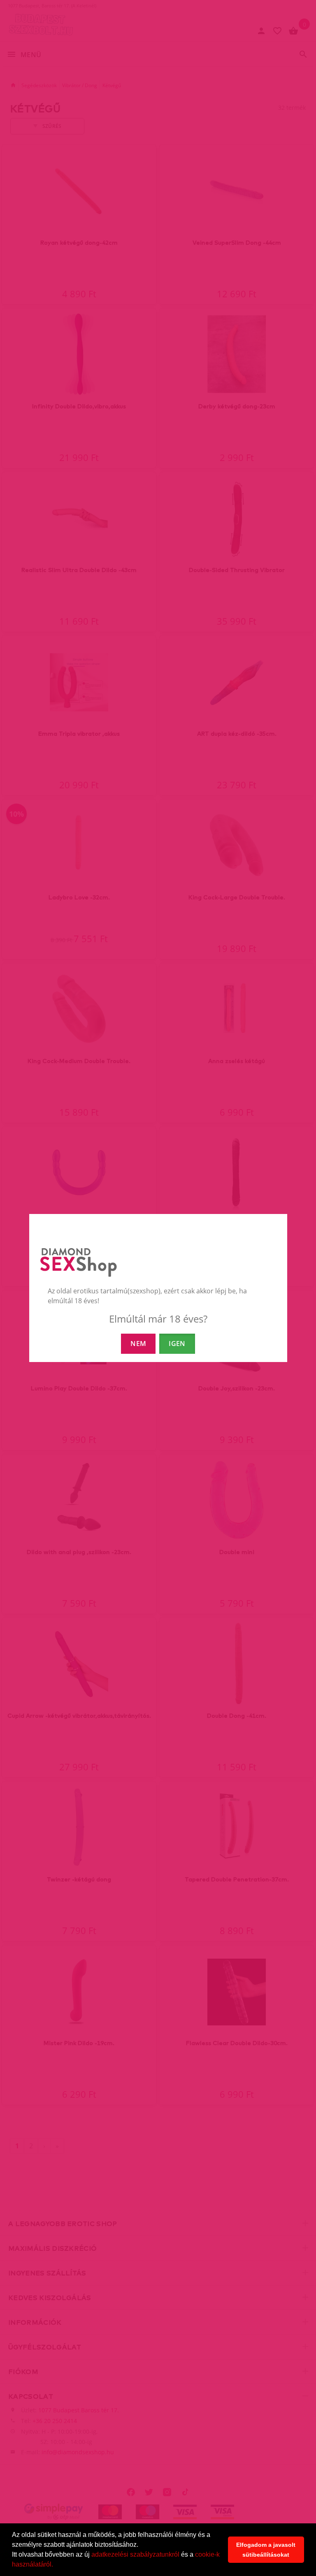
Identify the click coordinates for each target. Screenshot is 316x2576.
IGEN (177, 1344)
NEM (138, 1344)
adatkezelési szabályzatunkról (135, 2554)
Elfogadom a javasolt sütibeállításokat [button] (266, 2550)
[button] (56, 2565)
